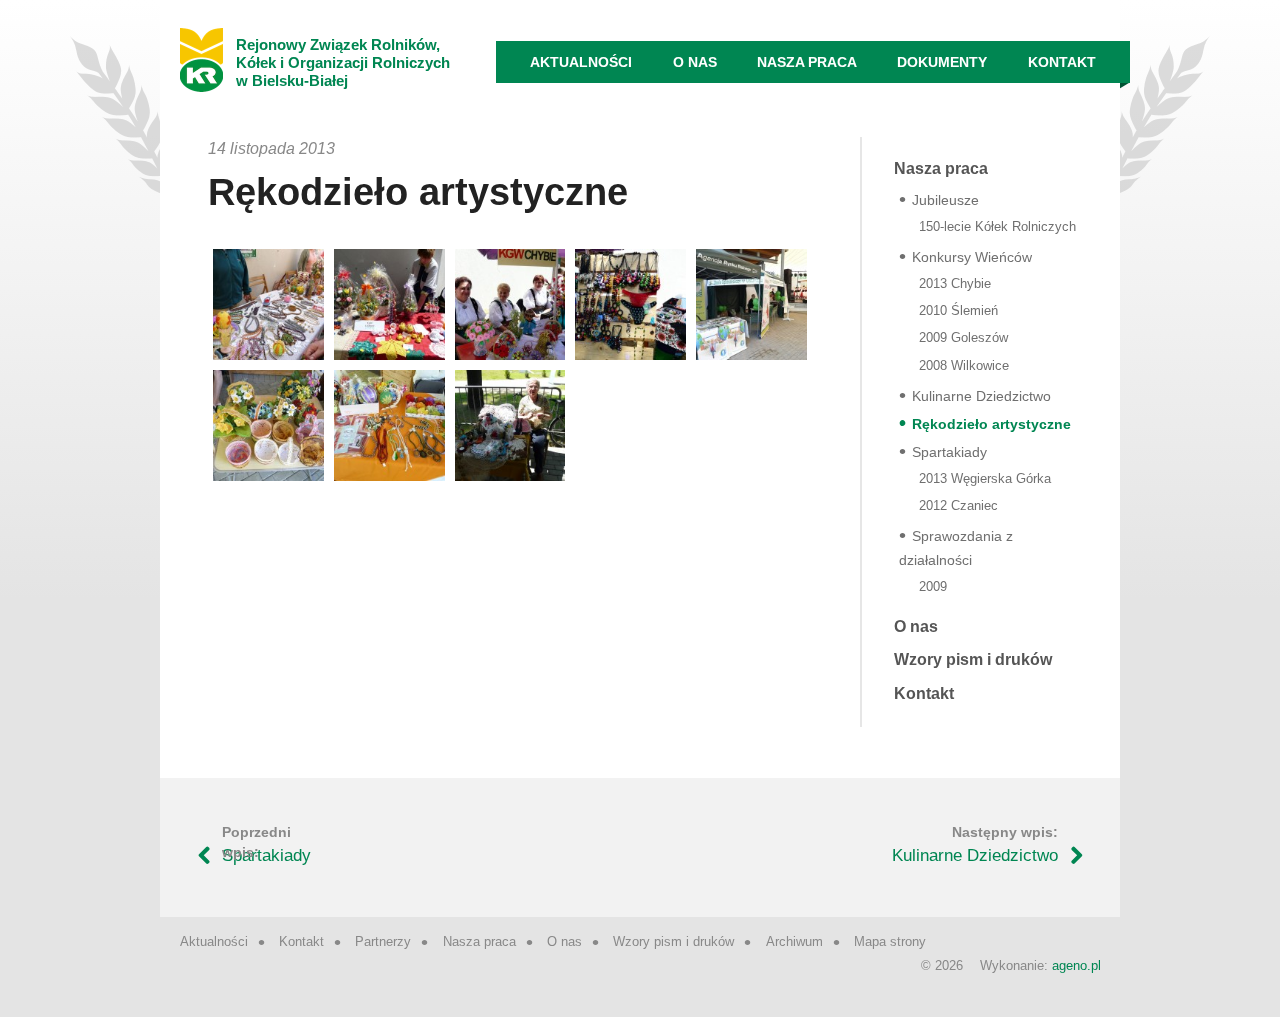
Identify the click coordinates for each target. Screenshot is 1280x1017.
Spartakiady (949, 452)
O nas (695, 62)
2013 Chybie (955, 283)
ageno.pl (1076, 965)
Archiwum (794, 941)
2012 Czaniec (958, 505)
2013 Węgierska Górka (985, 478)
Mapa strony (890, 941)
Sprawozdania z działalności (956, 548)
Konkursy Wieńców (972, 257)
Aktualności (581, 62)
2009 (933, 586)
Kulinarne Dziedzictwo (981, 396)
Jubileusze (945, 200)
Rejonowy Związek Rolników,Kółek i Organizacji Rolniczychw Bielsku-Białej (343, 62)
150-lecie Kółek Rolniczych (997, 226)
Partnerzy (383, 941)
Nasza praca (807, 62)
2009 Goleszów (963, 337)
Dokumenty (942, 62)
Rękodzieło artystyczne (991, 424)
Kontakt (1062, 62)
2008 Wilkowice (964, 365)
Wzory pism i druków (973, 659)
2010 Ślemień (958, 310)
